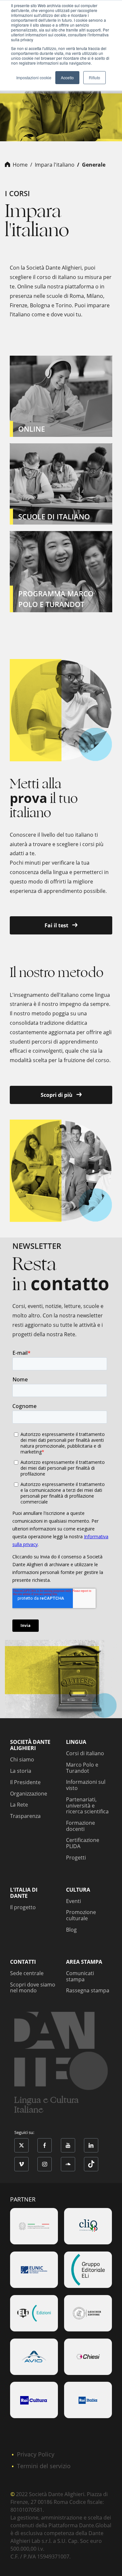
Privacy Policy (36, 2454)
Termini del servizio (44, 2466)
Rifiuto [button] (95, 77)
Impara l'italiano (55, 165)
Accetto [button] (67, 77)
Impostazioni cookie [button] (34, 77)
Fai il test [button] (57, 925)
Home (20, 165)
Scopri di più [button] (57, 1095)
